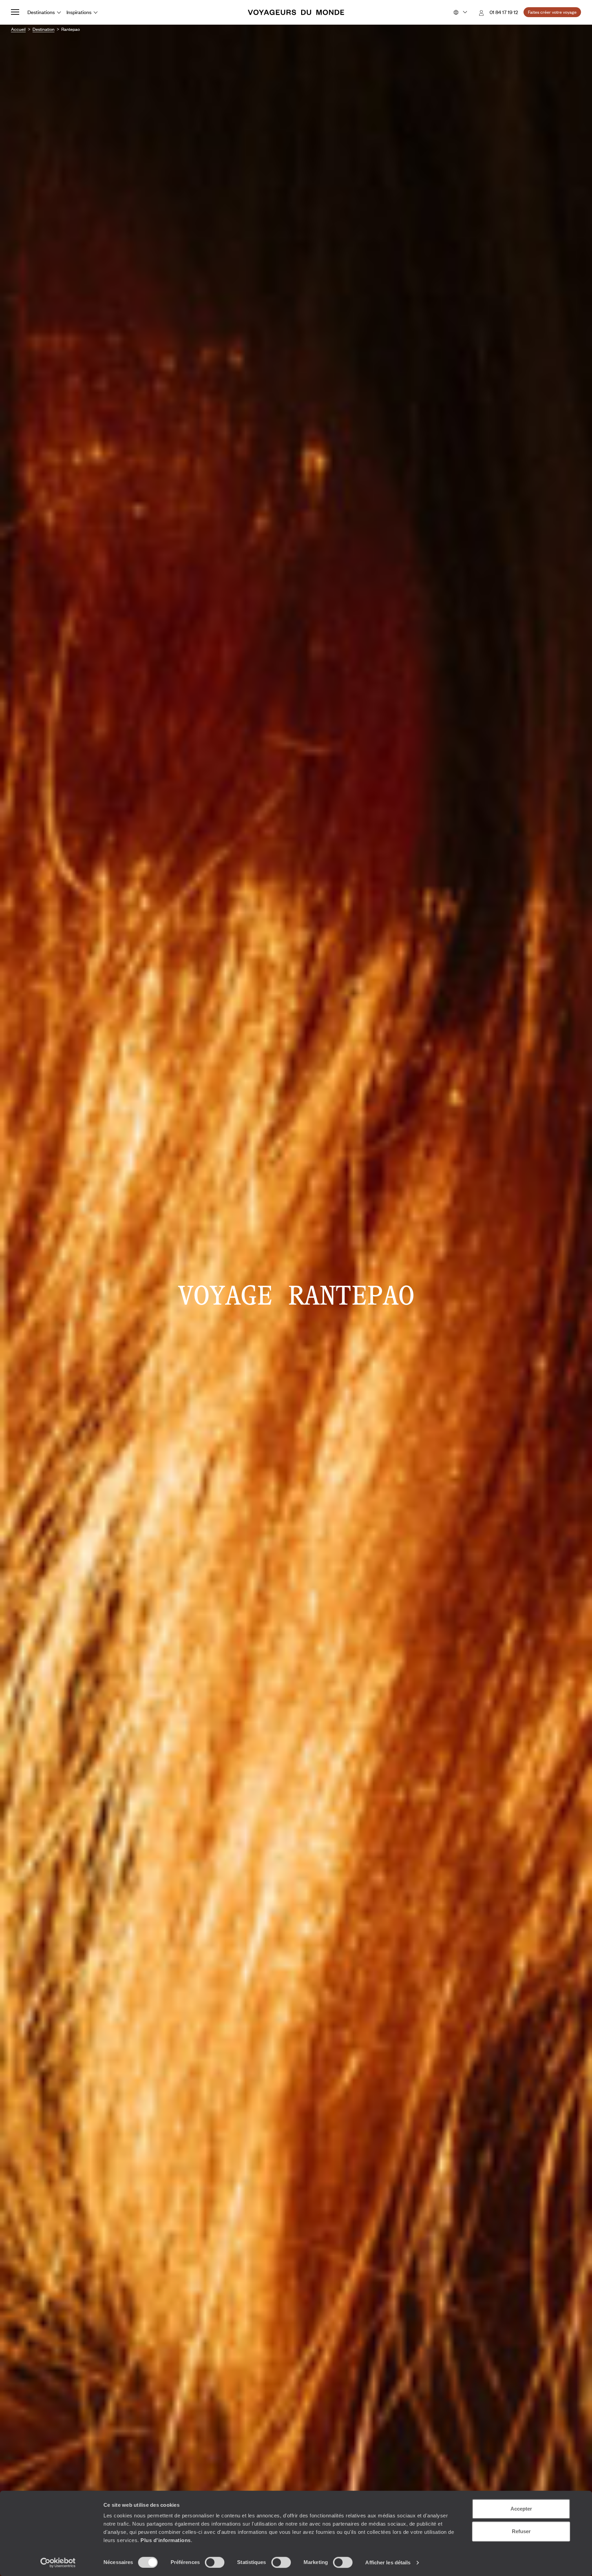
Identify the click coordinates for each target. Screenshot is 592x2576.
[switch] (215, 2562)
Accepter (521, 2509)
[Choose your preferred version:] (460, 12)
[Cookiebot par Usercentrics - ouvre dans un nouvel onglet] (58, 2563)
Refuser (521, 2531)
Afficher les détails (388, 2562)
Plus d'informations (166, 2540)
